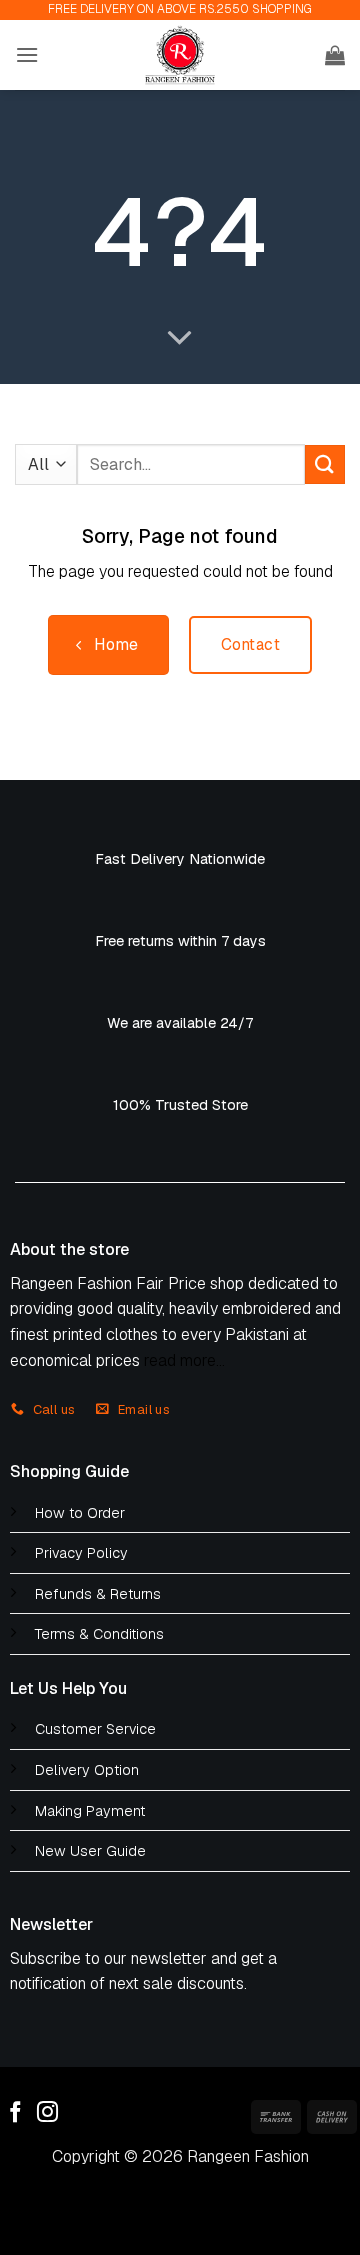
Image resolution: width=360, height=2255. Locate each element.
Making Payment (90, 1811)
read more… (184, 1360)
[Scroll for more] (180, 339)
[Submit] (325, 464)
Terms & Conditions (99, 1634)
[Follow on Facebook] (15, 2113)
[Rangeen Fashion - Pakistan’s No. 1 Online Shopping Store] (180, 55)
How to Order (80, 1513)
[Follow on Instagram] (47, 2113)
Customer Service (95, 1729)
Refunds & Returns (98, 1594)
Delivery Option (87, 1770)
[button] (27, 54)
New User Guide (90, 1851)
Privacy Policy (81, 1553)
